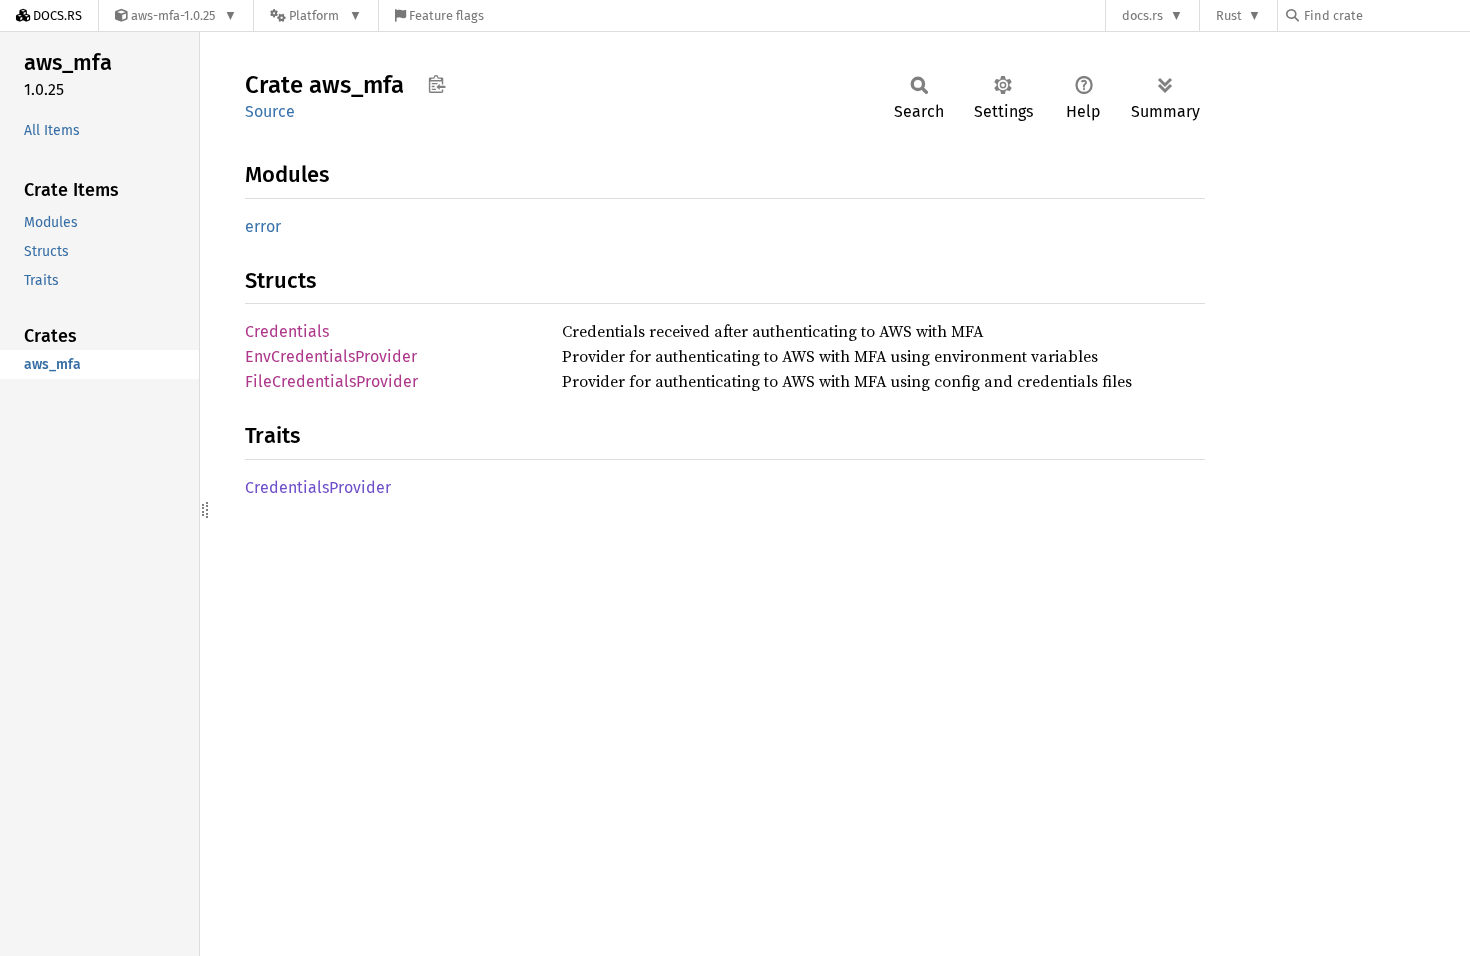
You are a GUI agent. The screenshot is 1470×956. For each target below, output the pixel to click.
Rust (1229, 15)
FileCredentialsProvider (331, 381)
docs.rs (1142, 15)
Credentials (287, 331)
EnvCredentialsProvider (331, 356)
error (263, 226)
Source (270, 111)
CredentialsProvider (318, 487)
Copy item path (436, 84)
